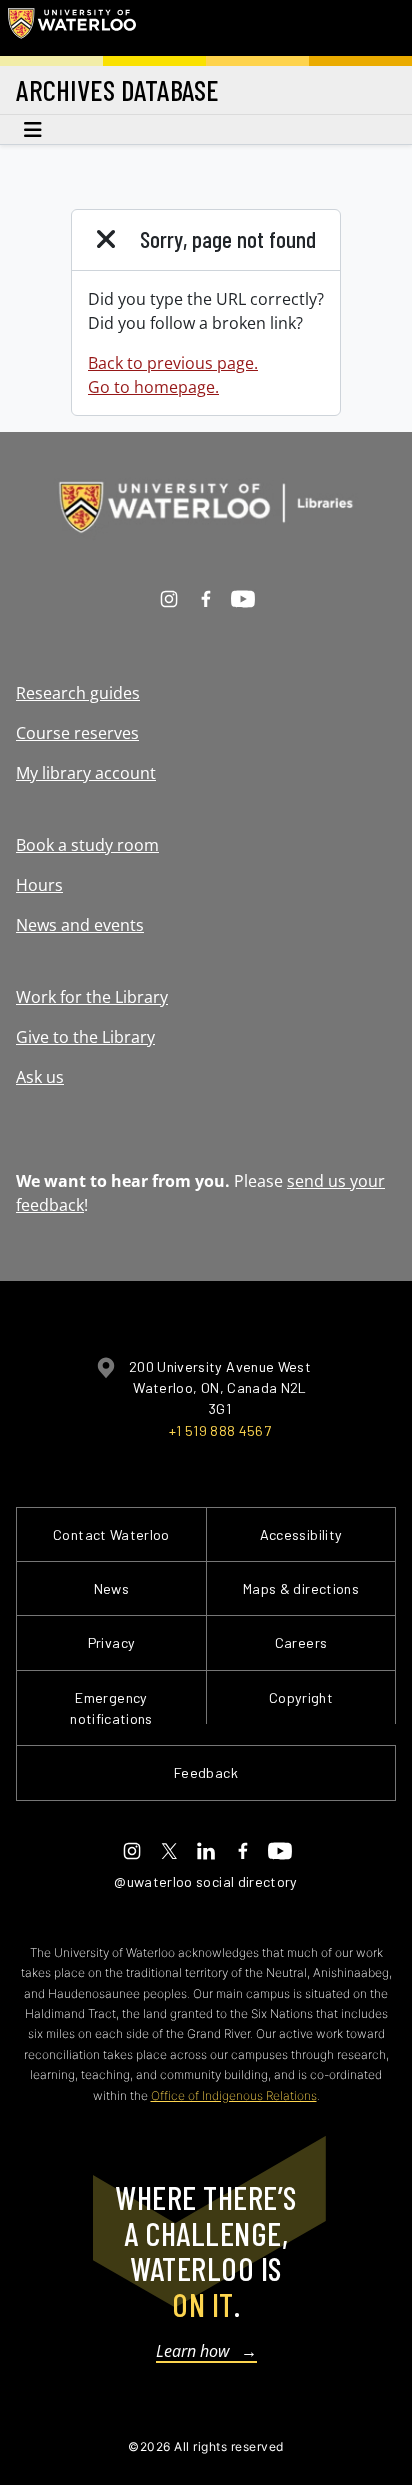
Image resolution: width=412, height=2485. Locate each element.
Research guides (78, 693)
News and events (80, 925)
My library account (86, 773)
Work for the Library (92, 997)
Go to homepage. (153, 387)
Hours (39, 885)
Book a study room (87, 845)
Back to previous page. (173, 363)
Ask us (40, 1077)
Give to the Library (85, 1037)
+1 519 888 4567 (220, 1430)
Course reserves (77, 733)
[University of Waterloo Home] (72, 28)
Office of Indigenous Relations (234, 2095)
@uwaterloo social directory (206, 1881)
